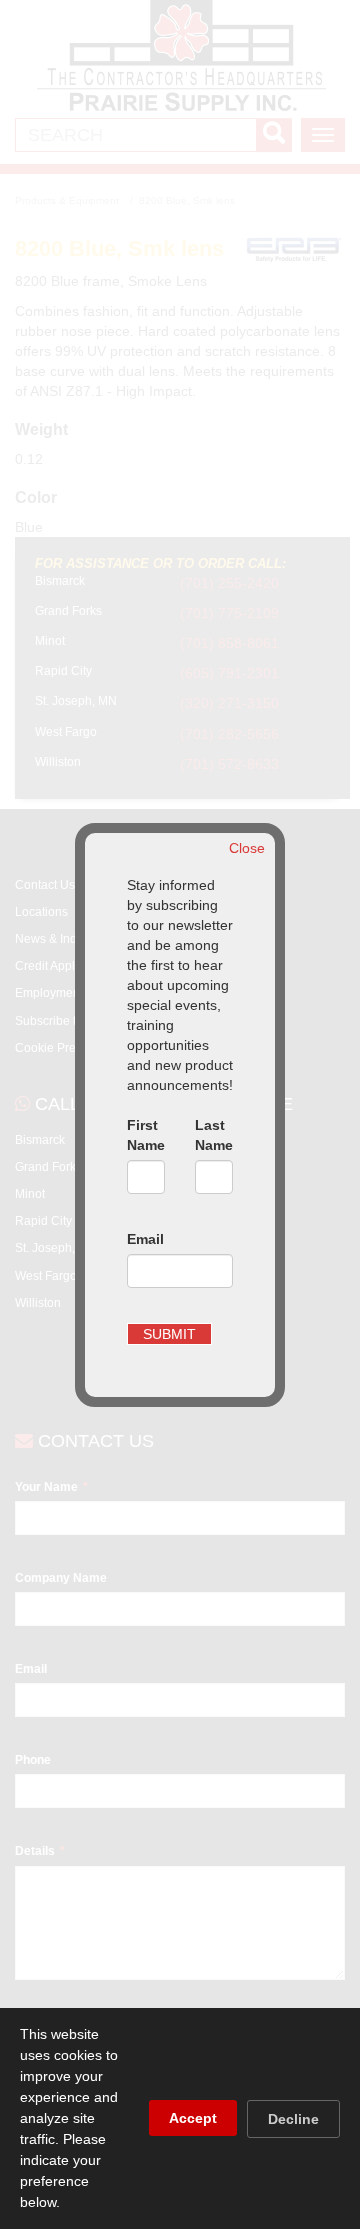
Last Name (214, 1135)
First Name (146, 1135)
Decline (293, 2119)
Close (247, 848)
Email (145, 1239)
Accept (193, 2118)
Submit (169, 1334)
